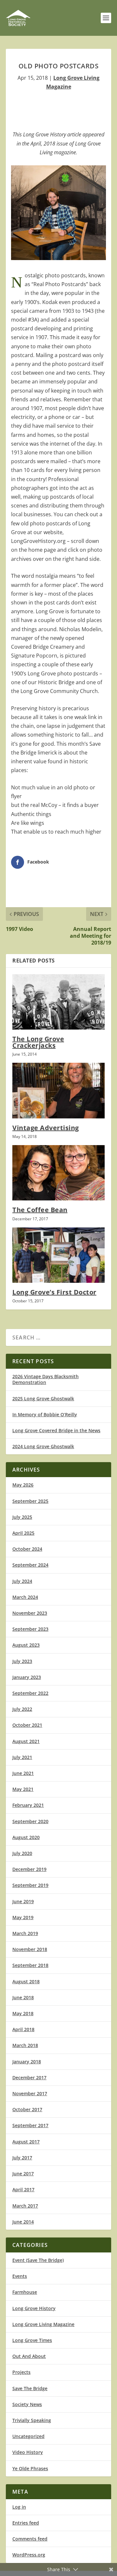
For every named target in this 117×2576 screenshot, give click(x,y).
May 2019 (23, 1917)
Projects (21, 2372)
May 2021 (23, 1789)
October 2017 (27, 2109)
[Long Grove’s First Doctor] (58, 1255)
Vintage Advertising (46, 1128)
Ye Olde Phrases (30, 2468)
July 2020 (22, 1853)
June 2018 (23, 1997)
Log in (19, 2507)
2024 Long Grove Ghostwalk (43, 1446)
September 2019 (30, 1885)
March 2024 (25, 1597)
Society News (27, 2404)
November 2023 (30, 1613)
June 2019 (23, 1901)
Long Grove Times (32, 2340)
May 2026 (23, 1485)
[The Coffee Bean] (58, 1173)
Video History (28, 2452)
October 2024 (27, 1549)
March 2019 (25, 1933)
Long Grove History (34, 2308)
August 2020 (26, 1837)
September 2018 (30, 1965)
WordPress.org (29, 2555)
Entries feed (26, 2523)
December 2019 (29, 1869)
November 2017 (30, 2093)
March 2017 (25, 2206)
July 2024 (22, 1581)
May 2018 (23, 2013)
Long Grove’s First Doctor (54, 1292)
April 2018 (23, 2029)
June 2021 (23, 1773)
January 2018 (27, 2062)
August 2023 (26, 1645)
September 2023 (30, 1629)
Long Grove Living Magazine (43, 2324)
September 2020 (30, 1821)
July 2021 (22, 1757)
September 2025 (30, 1501)
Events (20, 2276)
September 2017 (30, 2125)
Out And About (29, 2356)
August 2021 (26, 1741)
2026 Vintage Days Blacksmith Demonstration (45, 1379)
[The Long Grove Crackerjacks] (58, 1002)
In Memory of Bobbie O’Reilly (45, 1414)
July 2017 (22, 2158)
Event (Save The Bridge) (38, 2260)
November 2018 (30, 1949)
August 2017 (26, 2142)
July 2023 (22, 1661)
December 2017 (29, 2077)
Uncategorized (28, 2436)
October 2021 (27, 1725)
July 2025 (22, 1517)
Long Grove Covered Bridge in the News (56, 1430)
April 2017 (23, 2189)
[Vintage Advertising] (58, 1090)
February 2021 (28, 1805)
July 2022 (22, 1709)
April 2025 (23, 1533)
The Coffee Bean (40, 1210)
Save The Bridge (30, 2388)
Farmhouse (25, 2292)
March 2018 (25, 2045)
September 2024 (30, 1565)
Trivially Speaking (32, 2420)
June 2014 (23, 2222)
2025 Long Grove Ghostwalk (43, 1399)
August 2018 (26, 1981)
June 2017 (23, 2174)
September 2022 (30, 1693)
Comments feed (30, 2539)
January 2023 (27, 1677)
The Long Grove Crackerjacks (38, 1042)
